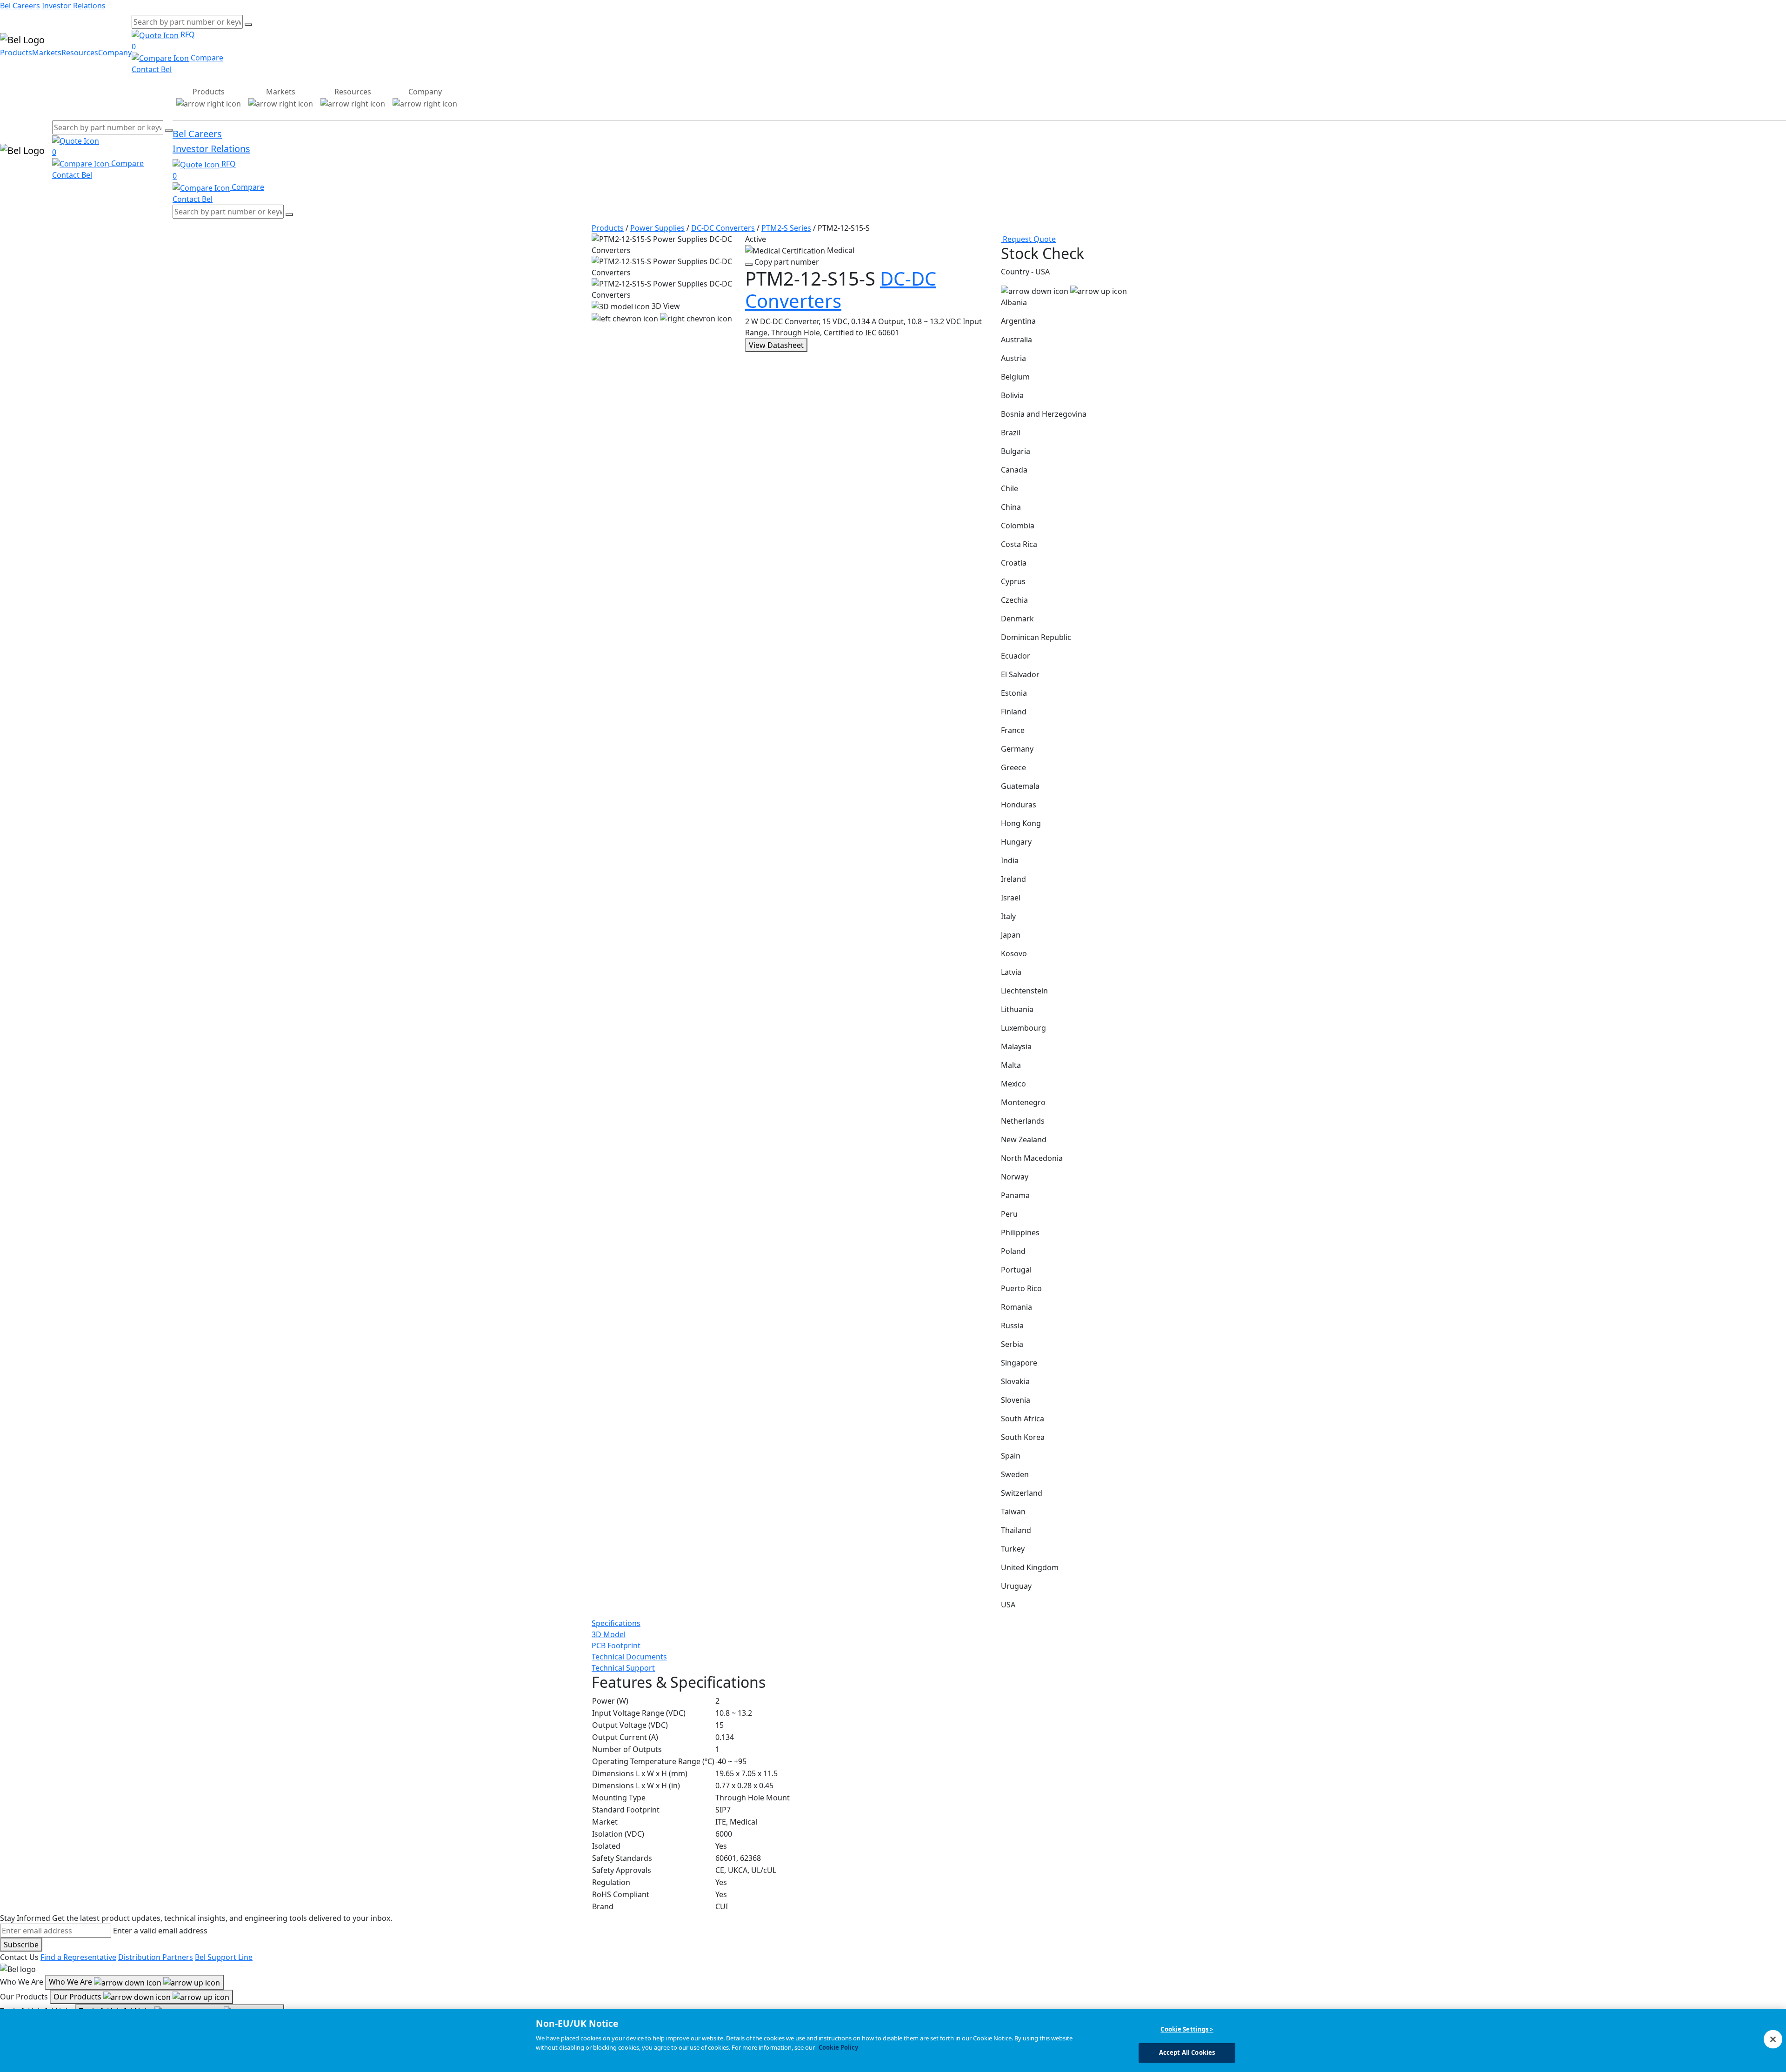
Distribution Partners (156, 1957)
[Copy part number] (749, 265)
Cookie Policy (838, 2047)
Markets (47, 53)
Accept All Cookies (1187, 2052)
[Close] (1773, 2039)
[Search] (248, 25)
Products (16, 53)
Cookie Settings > (1187, 2029)
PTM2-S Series (786, 228)
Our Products (78, 1997)
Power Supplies (657, 228)
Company (115, 53)
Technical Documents (629, 1657)
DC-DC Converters (723, 228)
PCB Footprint (616, 1646)
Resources (80, 53)
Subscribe (21, 1945)
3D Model (609, 1634)
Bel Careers (20, 6)
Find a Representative (78, 1957)
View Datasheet (776, 345)
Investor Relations (74, 6)
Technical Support (623, 1668)
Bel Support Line (224, 1957)
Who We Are (71, 1982)
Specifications (616, 1623)
